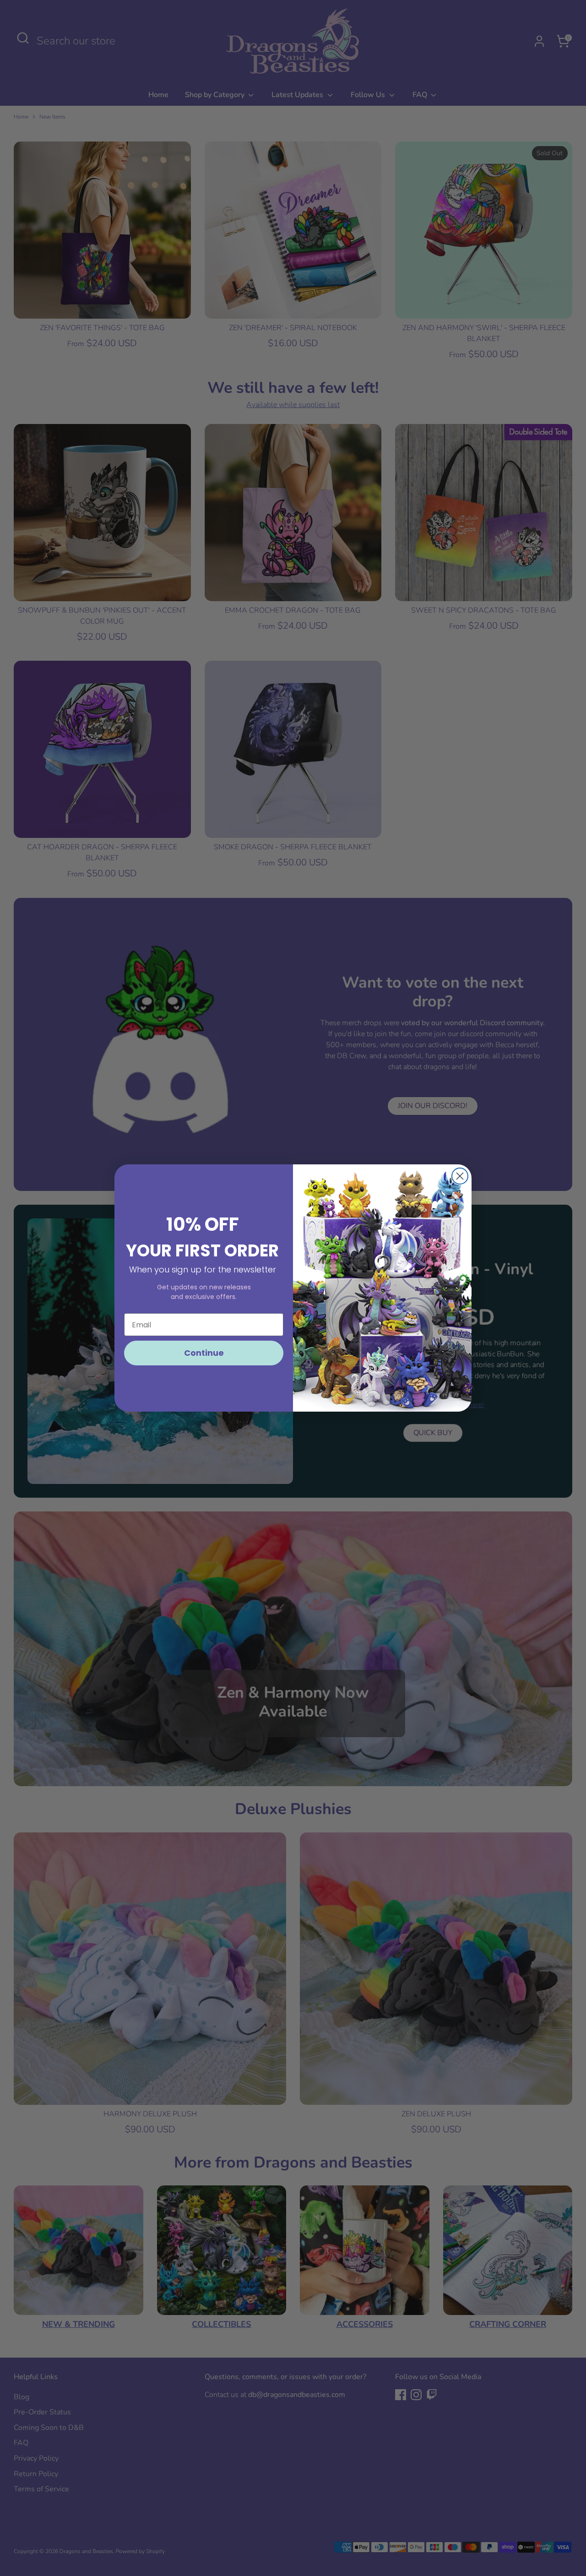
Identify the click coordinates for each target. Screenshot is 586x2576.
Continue (204, 1353)
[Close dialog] (460, 1176)
